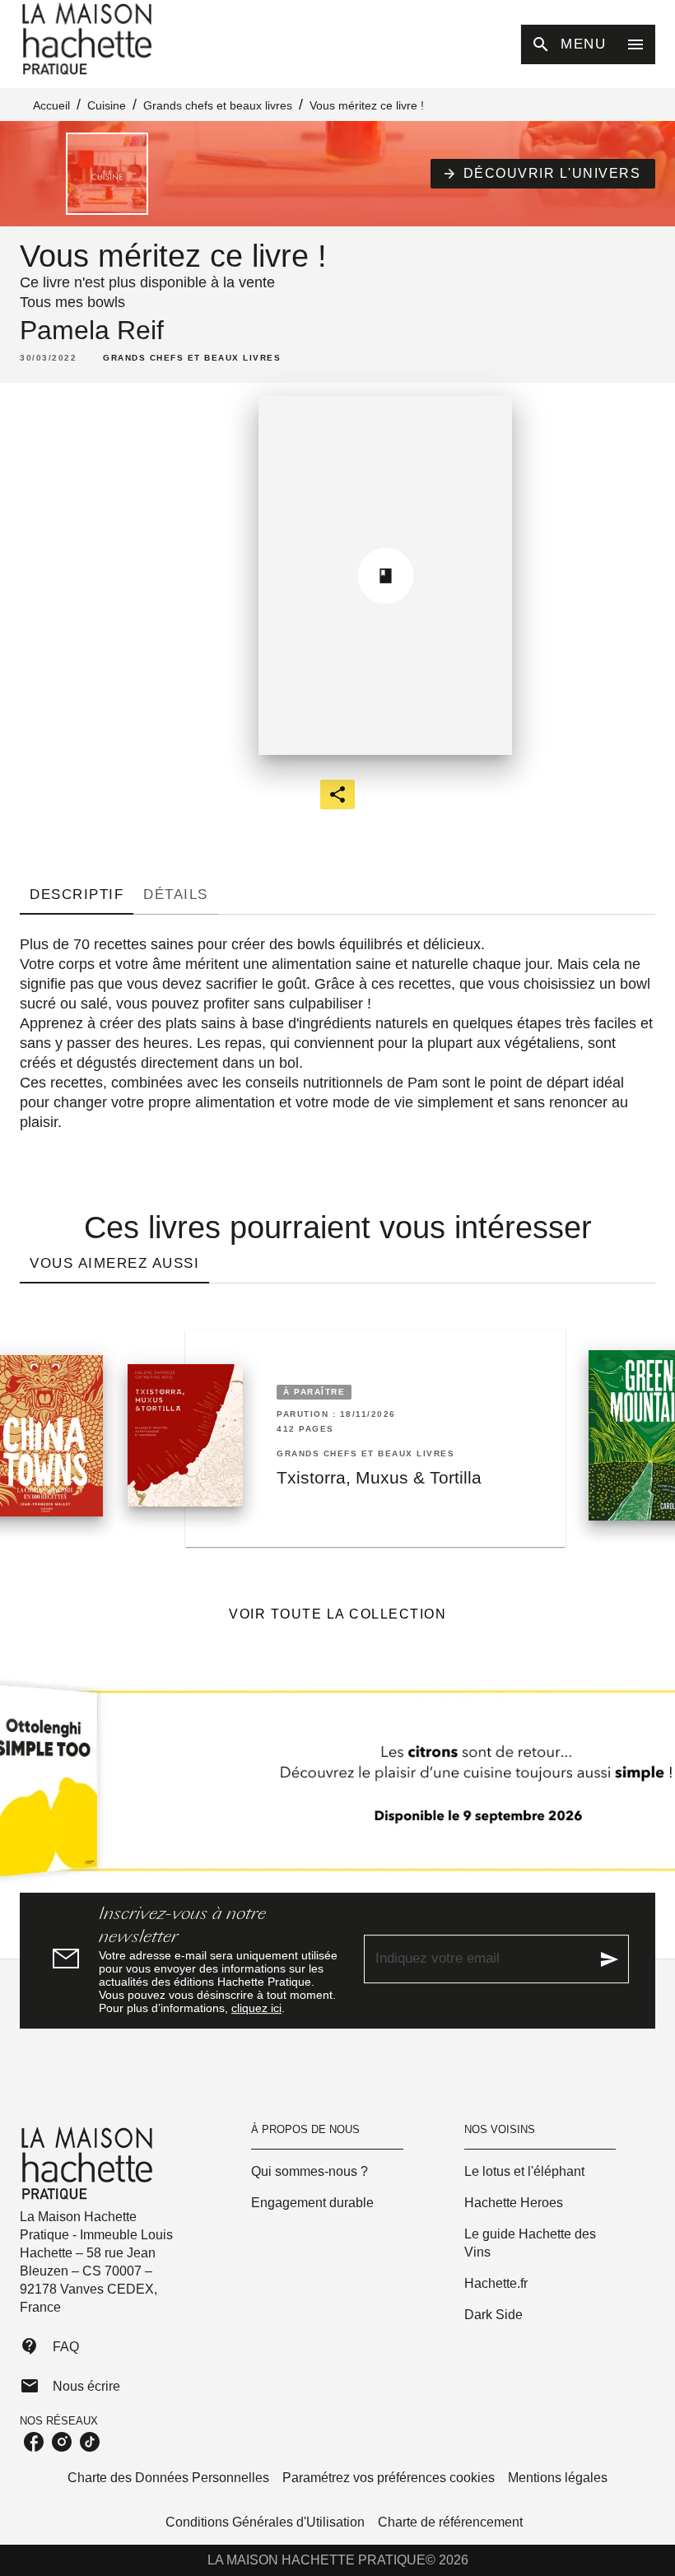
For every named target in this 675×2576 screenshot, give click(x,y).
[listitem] (34, 2442)
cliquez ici (256, 2008)
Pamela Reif (92, 330)
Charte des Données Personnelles (168, 2478)
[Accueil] (89, 39)
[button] (543, 174)
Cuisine (107, 105)
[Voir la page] (337, 1787)
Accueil (51, 105)
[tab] (77, 895)
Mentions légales (558, 2478)
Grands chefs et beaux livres (218, 105)
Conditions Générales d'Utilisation (265, 2522)
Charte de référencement (450, 2522)
